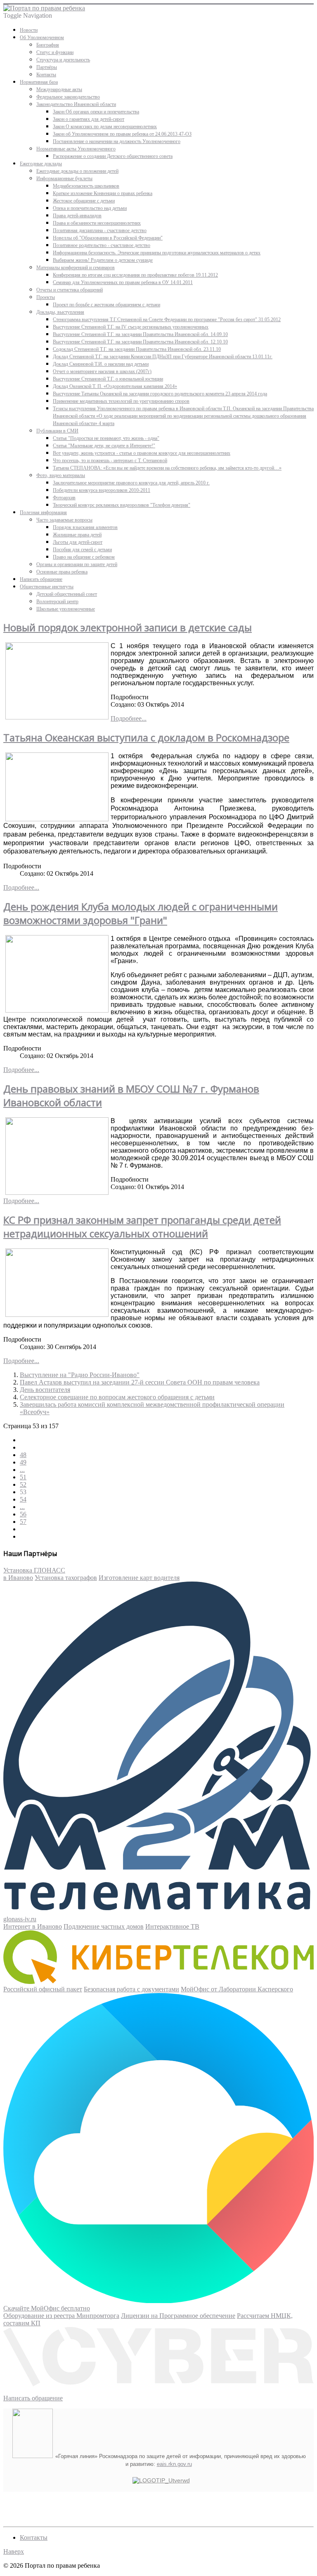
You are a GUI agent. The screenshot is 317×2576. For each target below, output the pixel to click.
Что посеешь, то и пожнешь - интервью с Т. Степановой (110, 461)
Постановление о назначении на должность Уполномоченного (117, 141)
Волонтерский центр (57, 602)
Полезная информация (43, 512)
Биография (48, 45)
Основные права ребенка (62, 572)
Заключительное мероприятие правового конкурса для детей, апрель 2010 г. (131, 483)
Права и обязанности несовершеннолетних (97, 223)
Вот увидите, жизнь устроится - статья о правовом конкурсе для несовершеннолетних (142, 453)
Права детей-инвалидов (77, 216)
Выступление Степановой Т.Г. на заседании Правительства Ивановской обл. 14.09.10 (140, 334)
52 (23, 1484)
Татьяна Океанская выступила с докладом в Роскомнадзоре (146, 737)
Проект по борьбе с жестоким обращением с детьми (106, 305)
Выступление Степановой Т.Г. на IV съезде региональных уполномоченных (131, 327)
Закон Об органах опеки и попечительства (96, 112)
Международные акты (59, 89)
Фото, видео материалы (61, 475)
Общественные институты (47, 587)
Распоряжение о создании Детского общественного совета (113, 156)
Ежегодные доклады (41, 164)
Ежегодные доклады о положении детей (77, 171)
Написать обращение (41, 579)
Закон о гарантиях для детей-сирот (89, 119)
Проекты (46, 297)
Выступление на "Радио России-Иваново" (80, 1375)
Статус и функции (55, 52)
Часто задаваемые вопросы (64, 520)
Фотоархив (64, 498)
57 (23, 1522)
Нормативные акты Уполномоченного (76, 149)
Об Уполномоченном (42, 38)
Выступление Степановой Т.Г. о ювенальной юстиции (108, 379)
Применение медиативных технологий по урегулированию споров (121, 401)
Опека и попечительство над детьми (90, 208)
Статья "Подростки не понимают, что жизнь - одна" (106, 438)
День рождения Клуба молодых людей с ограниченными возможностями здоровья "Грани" (141, 913)
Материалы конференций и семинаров (76, 268)
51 (23, 1477)
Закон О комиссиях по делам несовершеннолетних (105, 127)
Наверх (14, 2551)
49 (23, 1462)
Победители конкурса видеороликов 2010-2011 (102, 490)
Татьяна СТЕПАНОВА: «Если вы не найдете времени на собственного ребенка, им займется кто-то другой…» (167, 468)
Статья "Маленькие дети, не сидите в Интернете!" (104, 446)
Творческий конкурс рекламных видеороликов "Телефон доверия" (122, 505)
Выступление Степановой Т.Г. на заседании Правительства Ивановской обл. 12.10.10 (140, 342)
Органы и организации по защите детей (77, 564)
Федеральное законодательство (68, 97)
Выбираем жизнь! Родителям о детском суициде (103, 260)
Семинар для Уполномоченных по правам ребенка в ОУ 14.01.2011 (123, 282)
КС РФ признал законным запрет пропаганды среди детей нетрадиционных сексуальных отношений (142, 1227)
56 (23, 1514)
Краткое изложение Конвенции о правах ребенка (103, 193)
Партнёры (47, 67)
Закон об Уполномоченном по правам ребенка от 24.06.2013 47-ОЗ (122, 134)
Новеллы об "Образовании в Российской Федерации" (108, 238)
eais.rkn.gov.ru (174, 2464)
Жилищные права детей (77, 535)
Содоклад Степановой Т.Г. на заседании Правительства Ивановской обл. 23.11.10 (137, 349)
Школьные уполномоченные (66, 609)
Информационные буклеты (64, 179)
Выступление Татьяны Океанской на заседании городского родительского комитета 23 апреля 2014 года (160, 394)
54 (23, 1499)
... (22, 1470)
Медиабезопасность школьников (86, 186)
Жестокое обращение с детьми (84, 201)
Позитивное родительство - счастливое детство (102, 245)
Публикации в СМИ (57, 431)
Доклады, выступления (60, 312)
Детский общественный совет (67, 594)
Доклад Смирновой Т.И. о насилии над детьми (101, 364)
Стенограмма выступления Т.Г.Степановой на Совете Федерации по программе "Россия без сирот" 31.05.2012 (167, 320)
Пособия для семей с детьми (82, 550)
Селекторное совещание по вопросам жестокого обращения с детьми (117, 1397)
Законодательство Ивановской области (76, 104)
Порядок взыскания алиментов (85, 527)
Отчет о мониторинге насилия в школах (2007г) (102, 371)
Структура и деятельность (63, 60)
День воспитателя (45, 1390)
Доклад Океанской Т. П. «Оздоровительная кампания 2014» (115, 386)
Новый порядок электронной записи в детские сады (128, 627)
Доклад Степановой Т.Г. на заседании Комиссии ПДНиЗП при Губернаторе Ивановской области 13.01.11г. (163, 357)
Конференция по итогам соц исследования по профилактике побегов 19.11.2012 (135, 275)
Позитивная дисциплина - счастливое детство (100, 230)
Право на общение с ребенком (84, 557)
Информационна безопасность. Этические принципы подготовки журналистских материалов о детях (157, 253)
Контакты (46, 75)
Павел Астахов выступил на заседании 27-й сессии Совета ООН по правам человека (140, 1382)
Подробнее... (129, 718)
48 (23, 1455)
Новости (29, 30)
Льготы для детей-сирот (78, 542)
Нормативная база (39, 82)
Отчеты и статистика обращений (70, 290)
